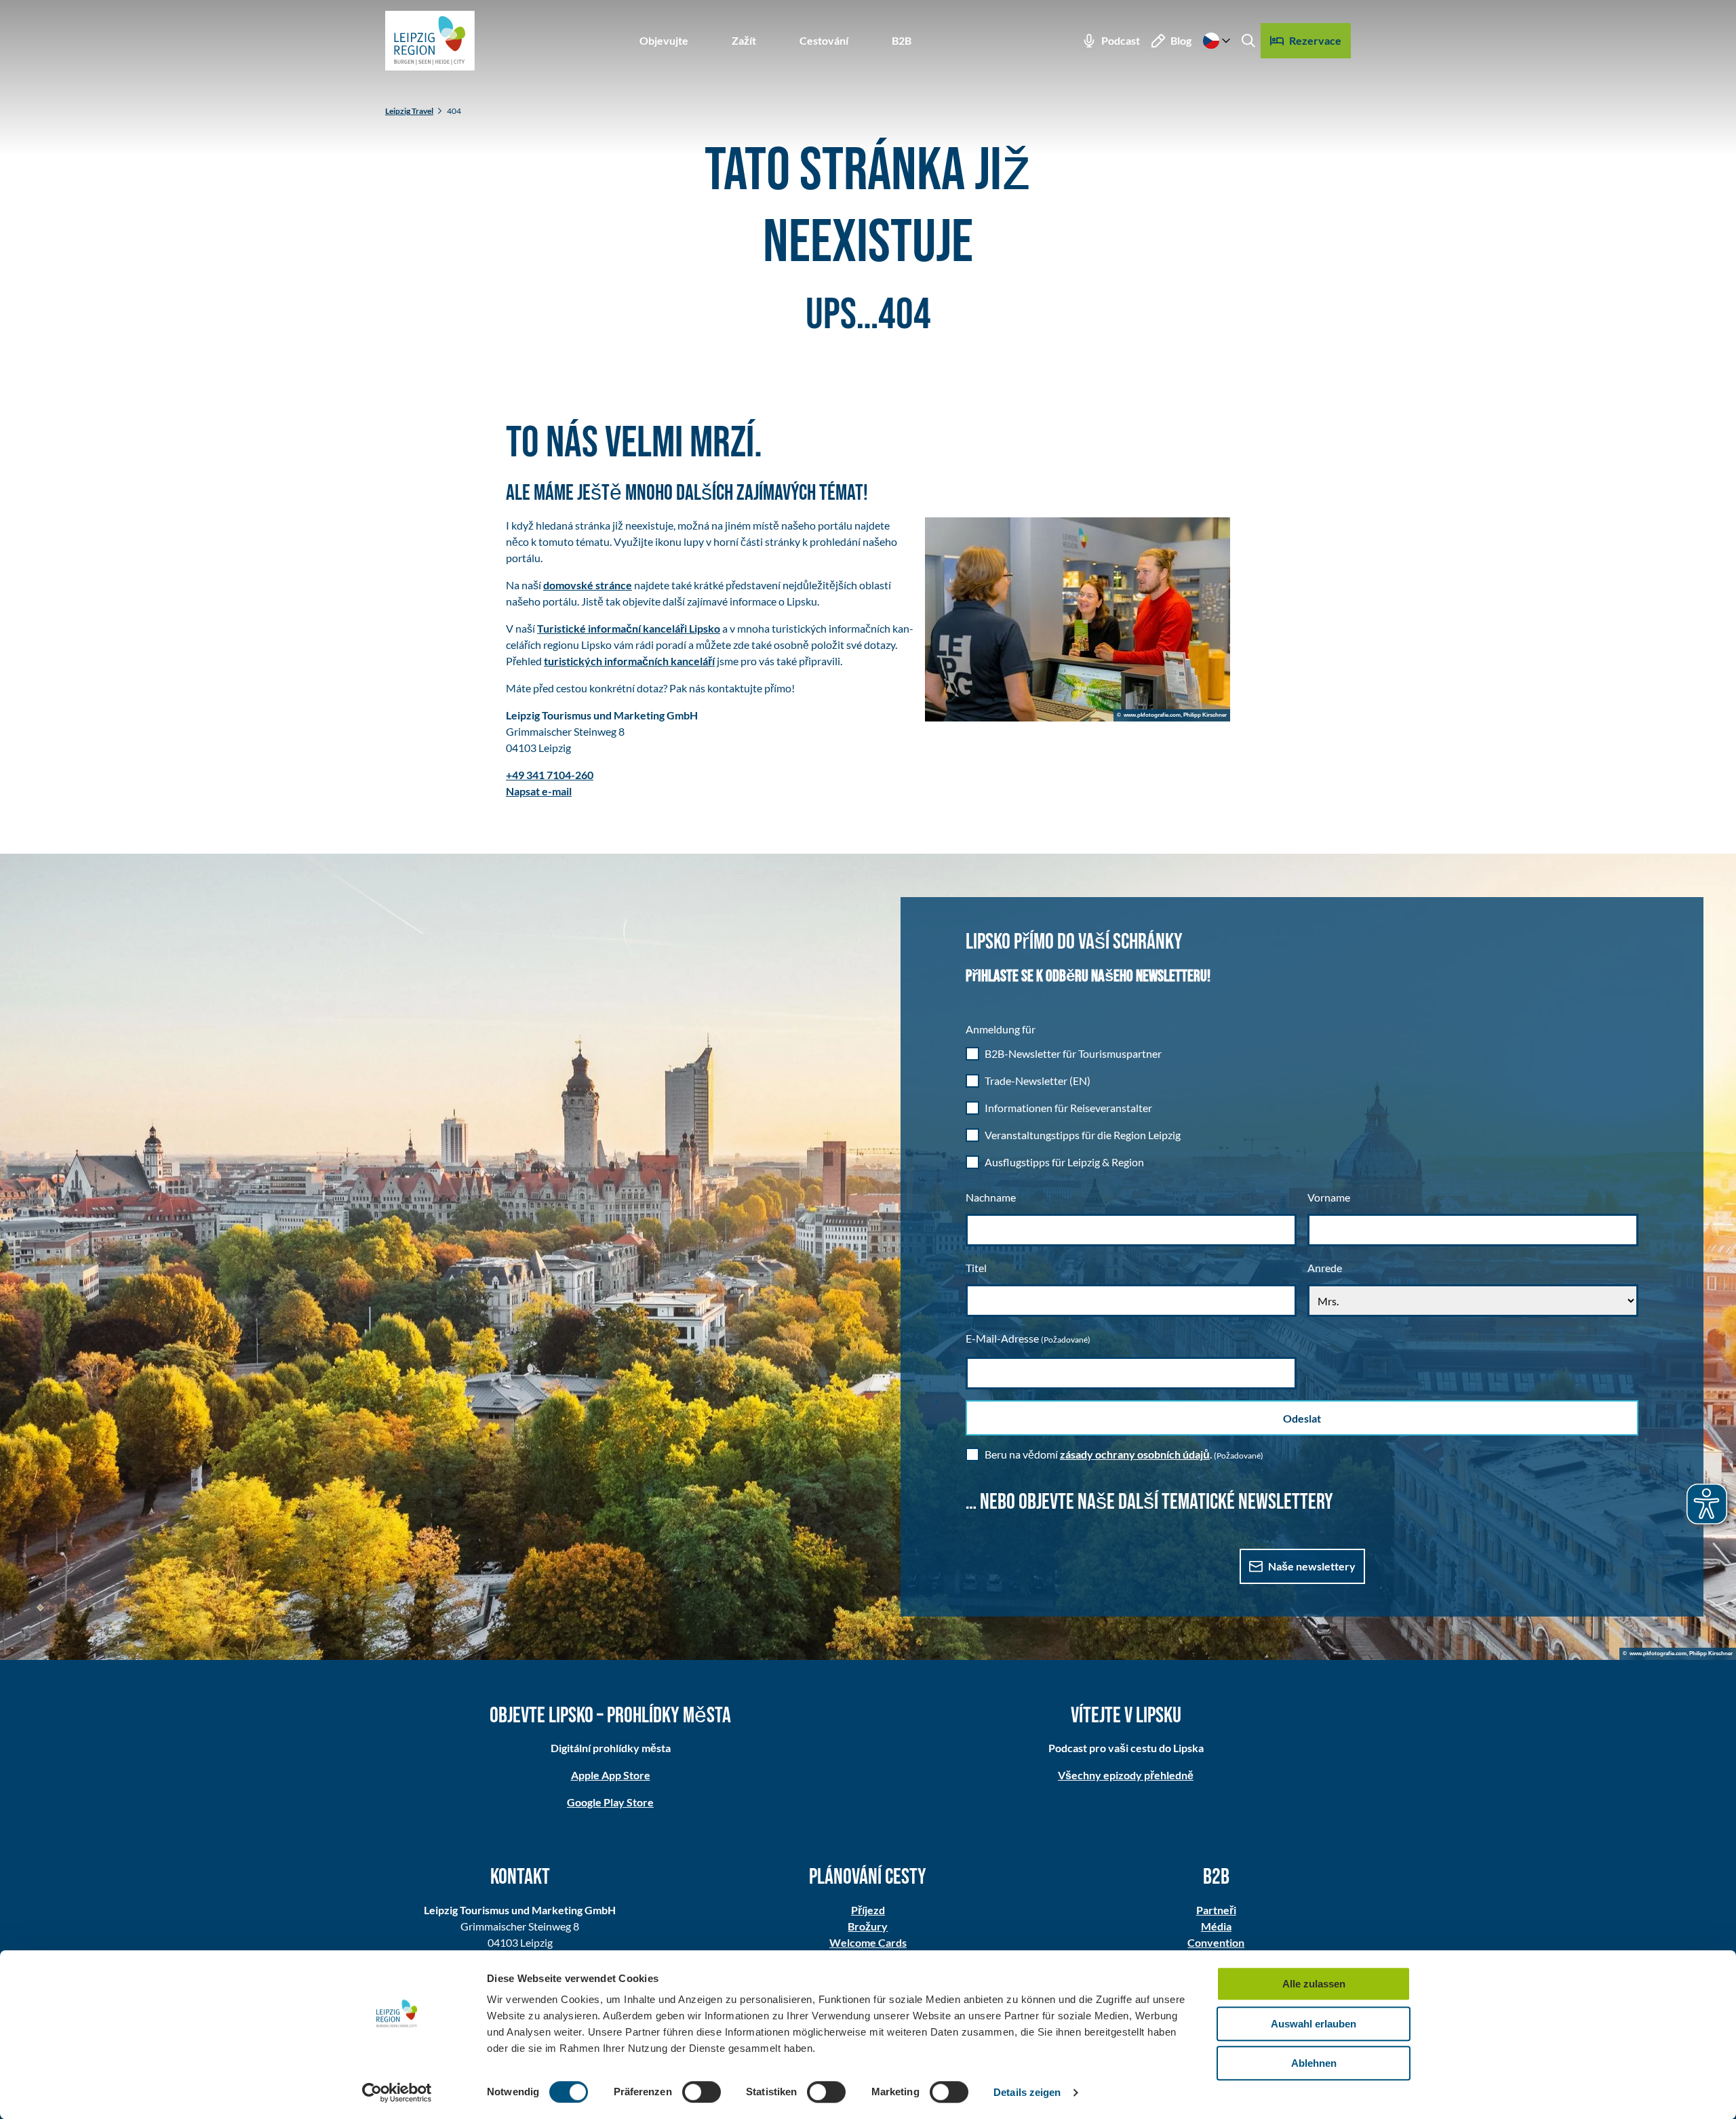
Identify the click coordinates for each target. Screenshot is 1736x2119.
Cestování (824, 40)
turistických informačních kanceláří (629, 661)
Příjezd (868, 1910)
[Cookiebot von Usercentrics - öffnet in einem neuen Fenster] (397, 2093)
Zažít (744, 40)
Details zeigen (1027, 2092)
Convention (1216, 1942)
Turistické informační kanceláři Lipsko (629, 628)
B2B (902, 40)
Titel (976, 1268)
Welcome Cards (868, 1942)
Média (1216, 1926)
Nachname (991, 1197)
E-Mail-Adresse (1028, 1338)
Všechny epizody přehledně (1126, 1775)
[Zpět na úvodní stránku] (430, 41)
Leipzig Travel (409, 111)
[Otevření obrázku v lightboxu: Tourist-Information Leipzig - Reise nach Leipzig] (1078, 619)
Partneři (1216, 1910)
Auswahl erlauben (1314, 2024)
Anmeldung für (1001, 1029)
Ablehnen (1314, 2063)
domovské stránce (588, 585)
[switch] (702, 2092)
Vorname (1329, 1197)
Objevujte (664, 40)
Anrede (1325, 1268)
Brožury (868, 1926)
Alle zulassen (1314, 1984)
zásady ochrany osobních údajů (1135, 1454)
